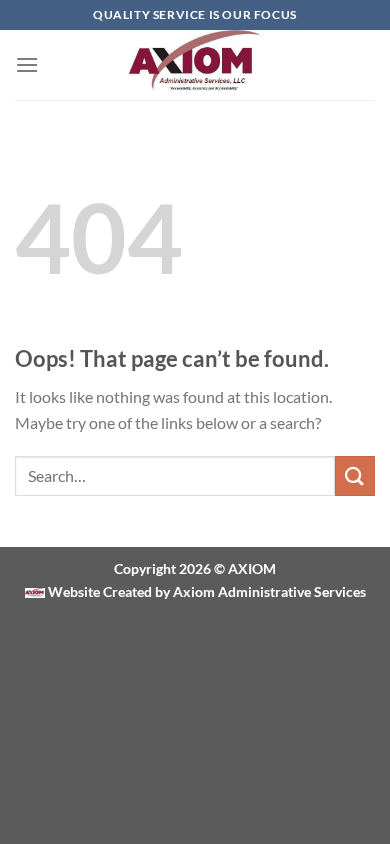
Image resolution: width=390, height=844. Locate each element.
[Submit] (355, 475)
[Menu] (27, 64)
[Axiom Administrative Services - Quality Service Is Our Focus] (195, 65)
